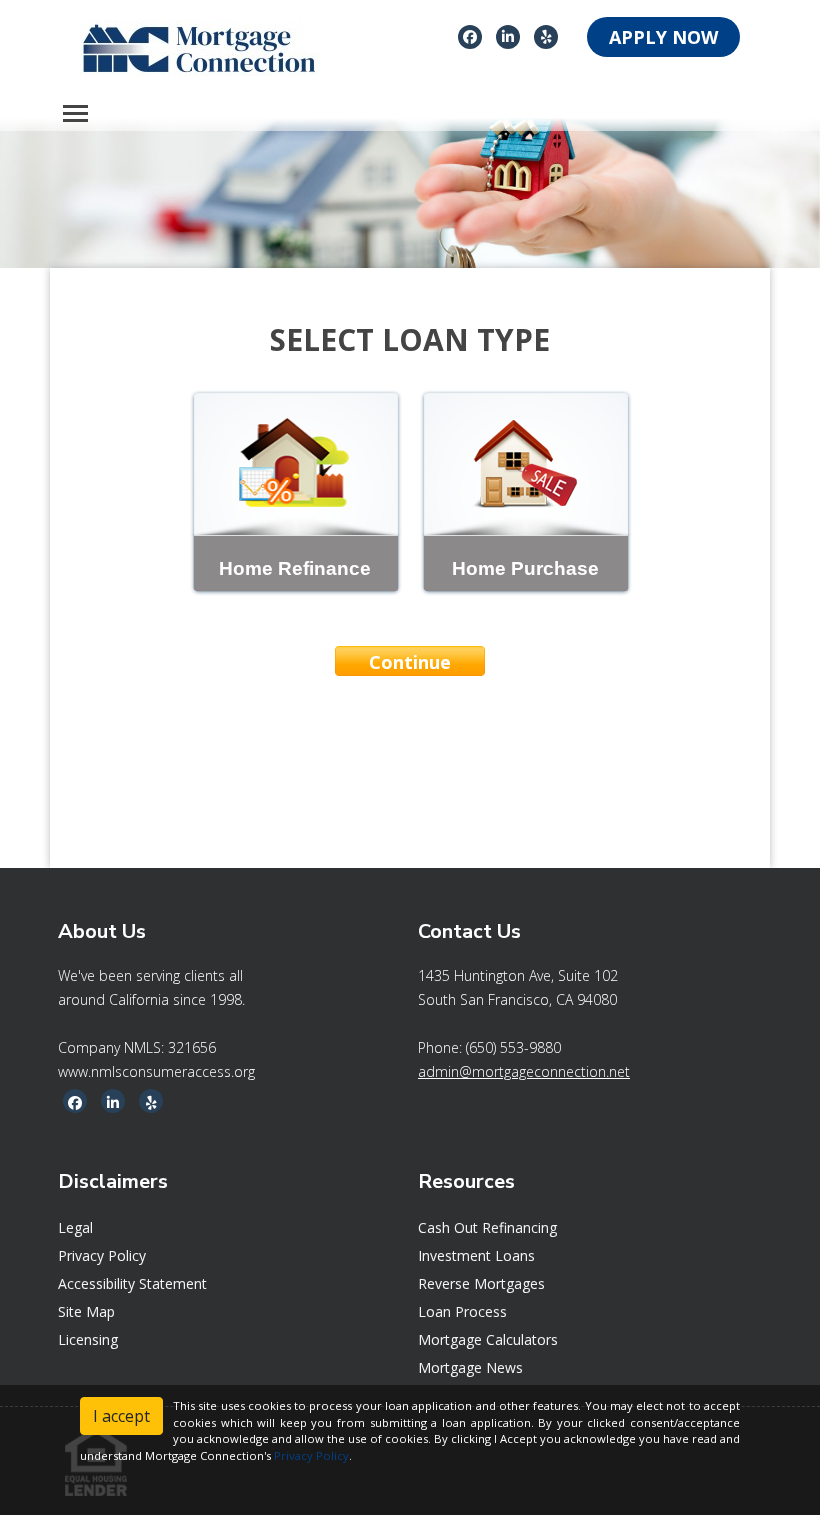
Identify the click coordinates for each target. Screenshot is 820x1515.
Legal (75, 1227)
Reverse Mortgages (481, 1283)
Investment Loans (476, 1255)
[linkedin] (508, 36)
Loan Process (462, 1311)
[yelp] (546, 36)
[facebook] (470, 36)
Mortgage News (470, 1367)
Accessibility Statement (132, 1283)
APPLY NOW (663, 37)
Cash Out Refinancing (487, 1227)
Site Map (86, 1311)
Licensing (88, 1339)
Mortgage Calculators (488, 1339)
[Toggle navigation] (75, 113)
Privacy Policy (102, 1255)
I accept (121, 1416)
